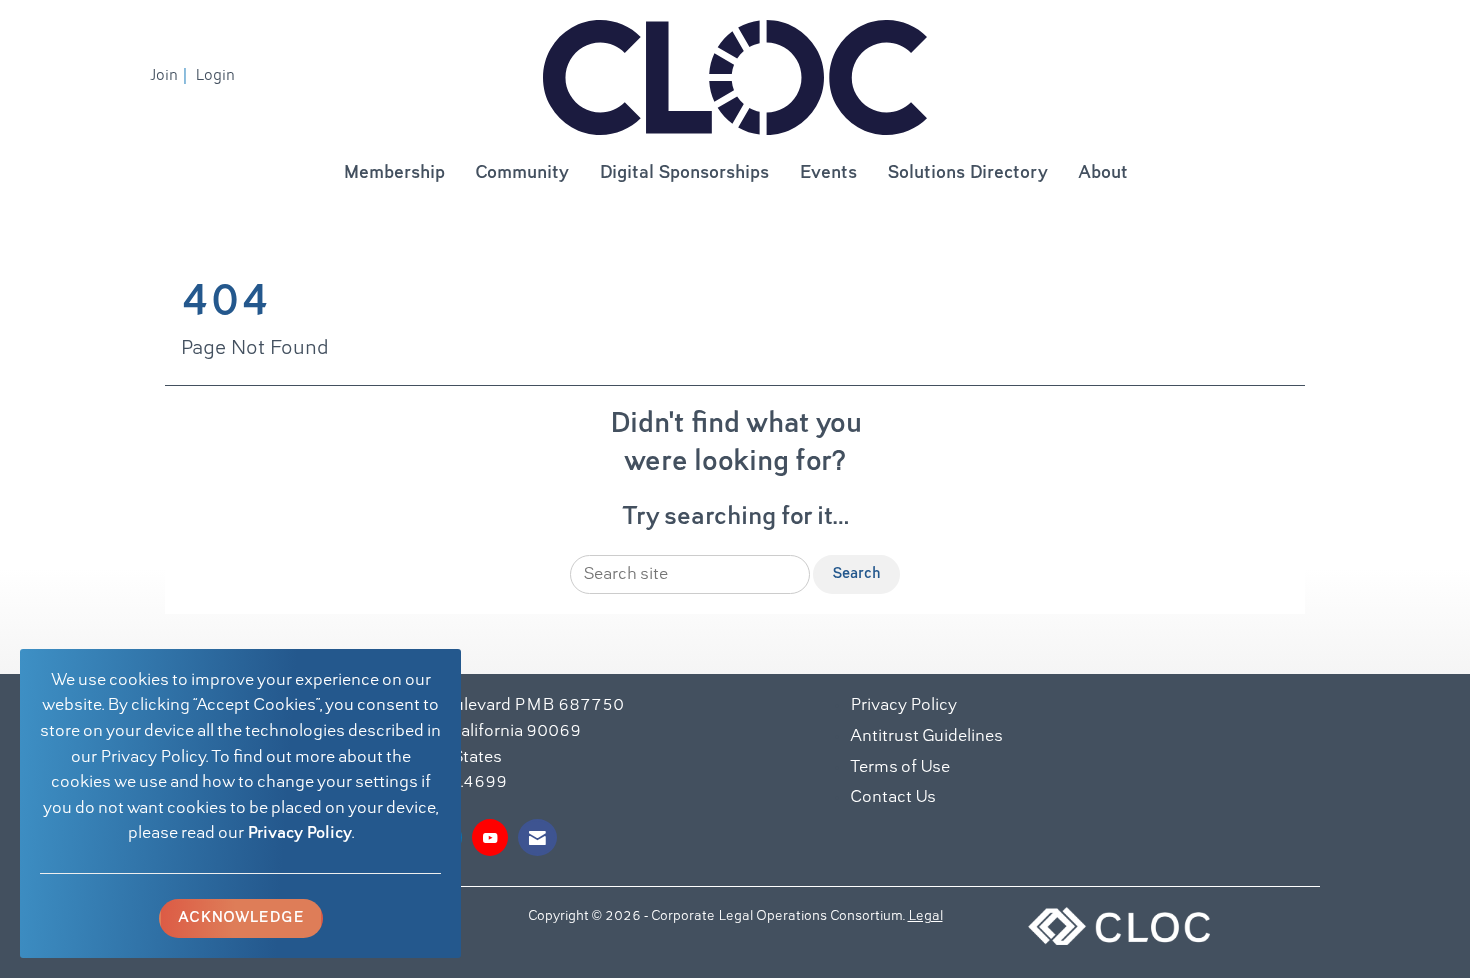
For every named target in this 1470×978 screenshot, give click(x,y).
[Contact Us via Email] (537, 837)
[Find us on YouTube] (490, 837)
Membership (394, 173)
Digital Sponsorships (684, 173)
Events (828, 173)
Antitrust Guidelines (926, 737)
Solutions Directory (967, 173)
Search (856, 574)
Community (522, 173)
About (1103, 173)
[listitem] (171, 76)
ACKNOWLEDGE (241, 918)
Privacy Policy (299, 834)
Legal (925, 917)
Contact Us (893, 798)
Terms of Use (900, 768)
